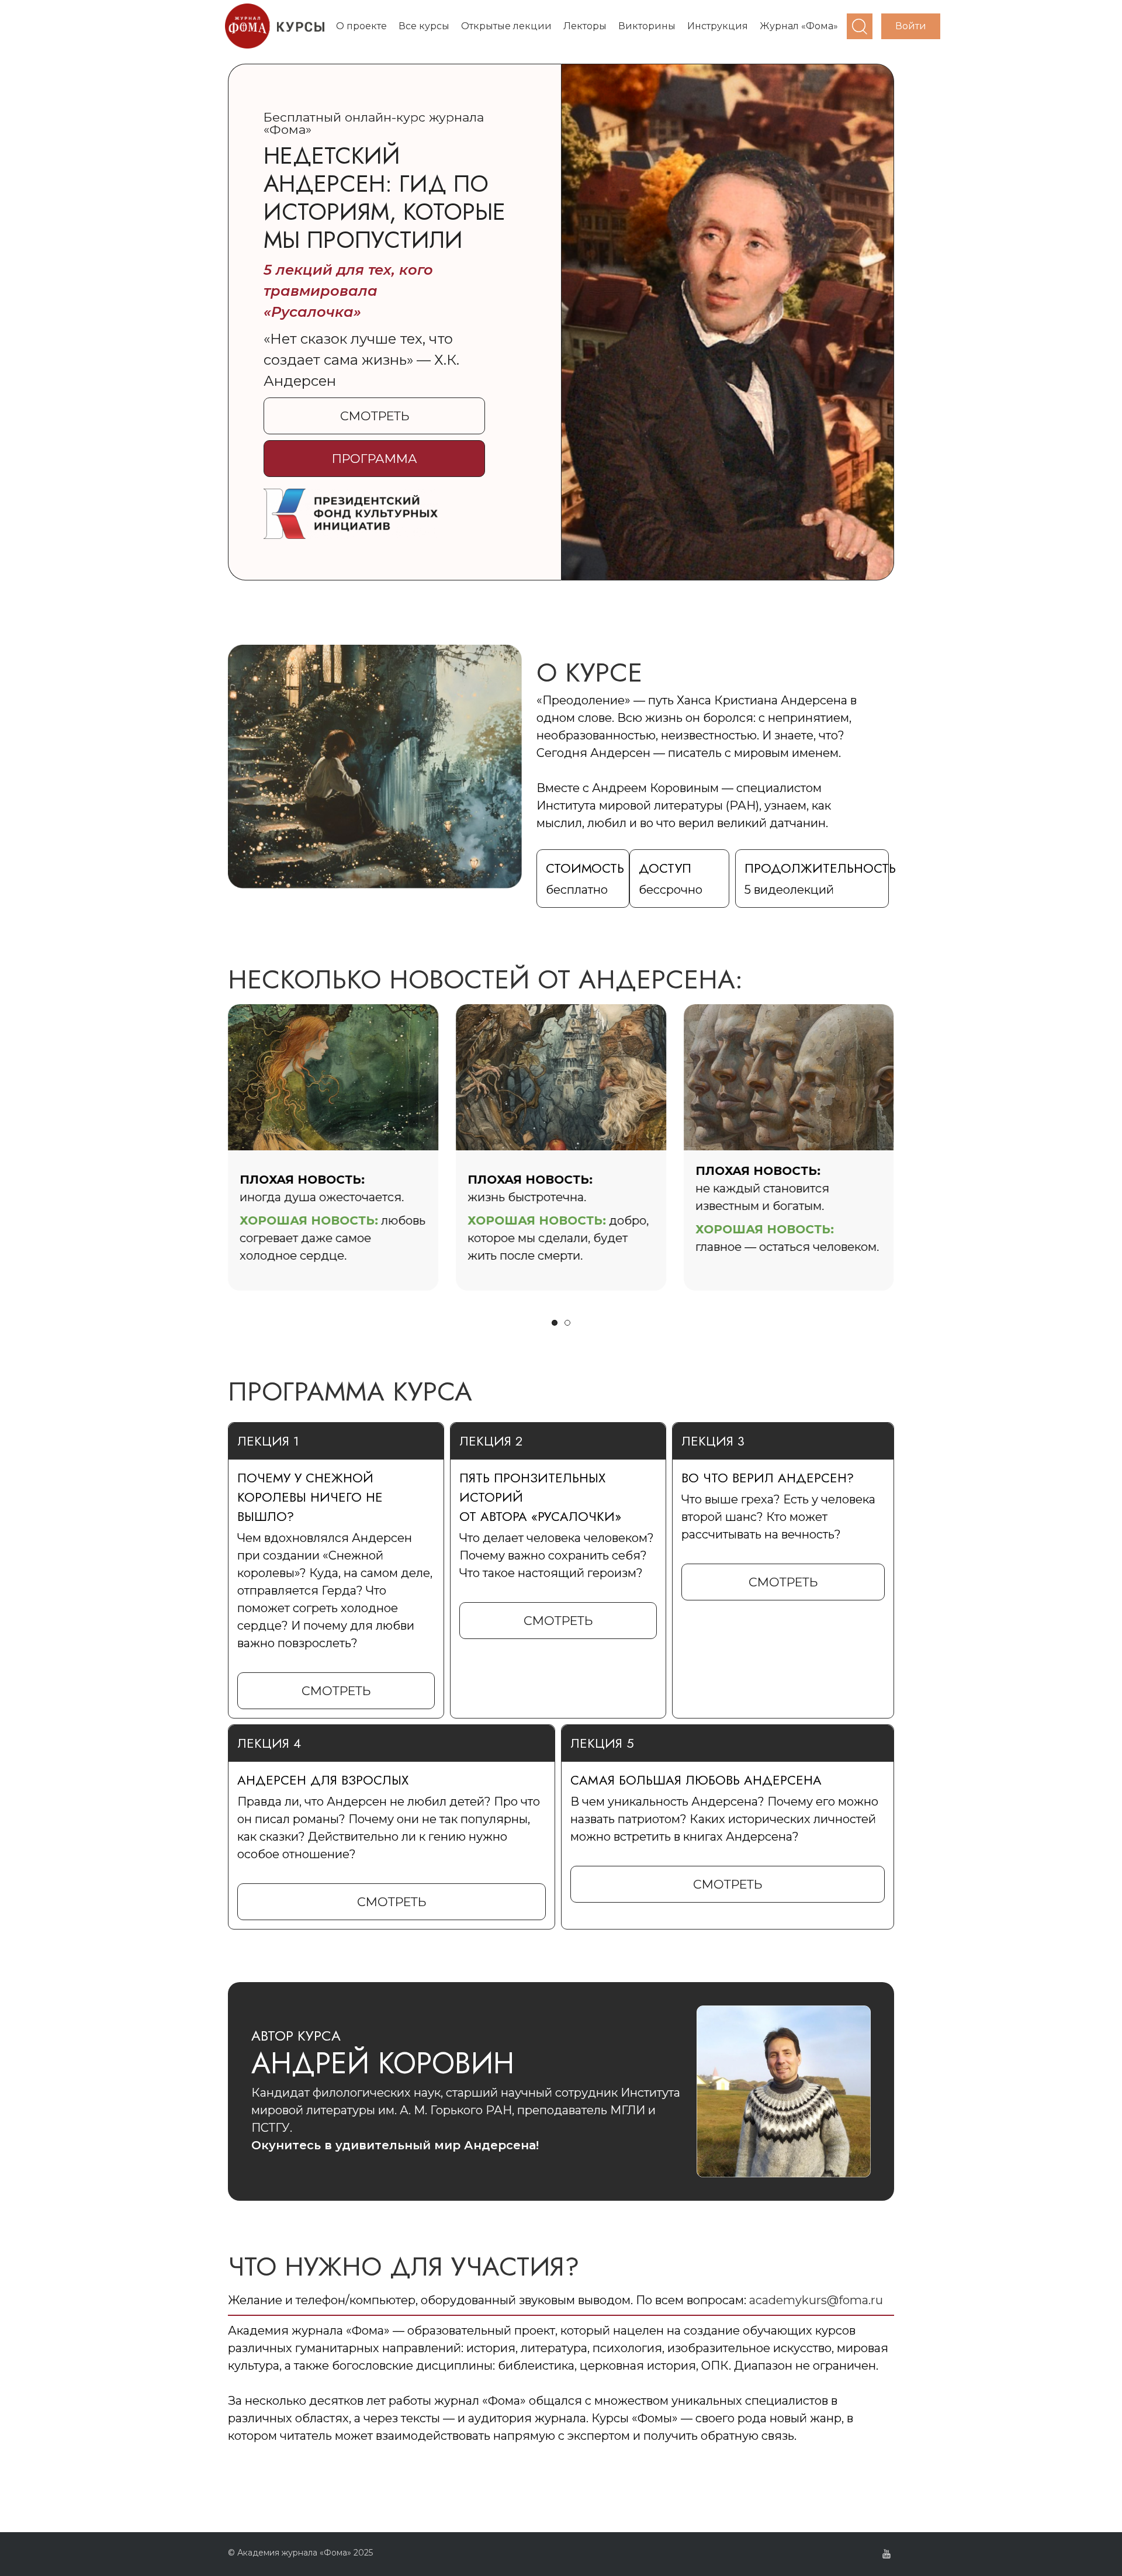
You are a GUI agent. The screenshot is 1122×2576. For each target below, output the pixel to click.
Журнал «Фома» (799, 26)
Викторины (647, 26)
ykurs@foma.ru (839, 2300)
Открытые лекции (506, 26)
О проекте (361, 26)
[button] (374, 416)
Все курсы (424, 26)
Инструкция (718, 26)
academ (772, 2300)
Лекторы (585, 26)
